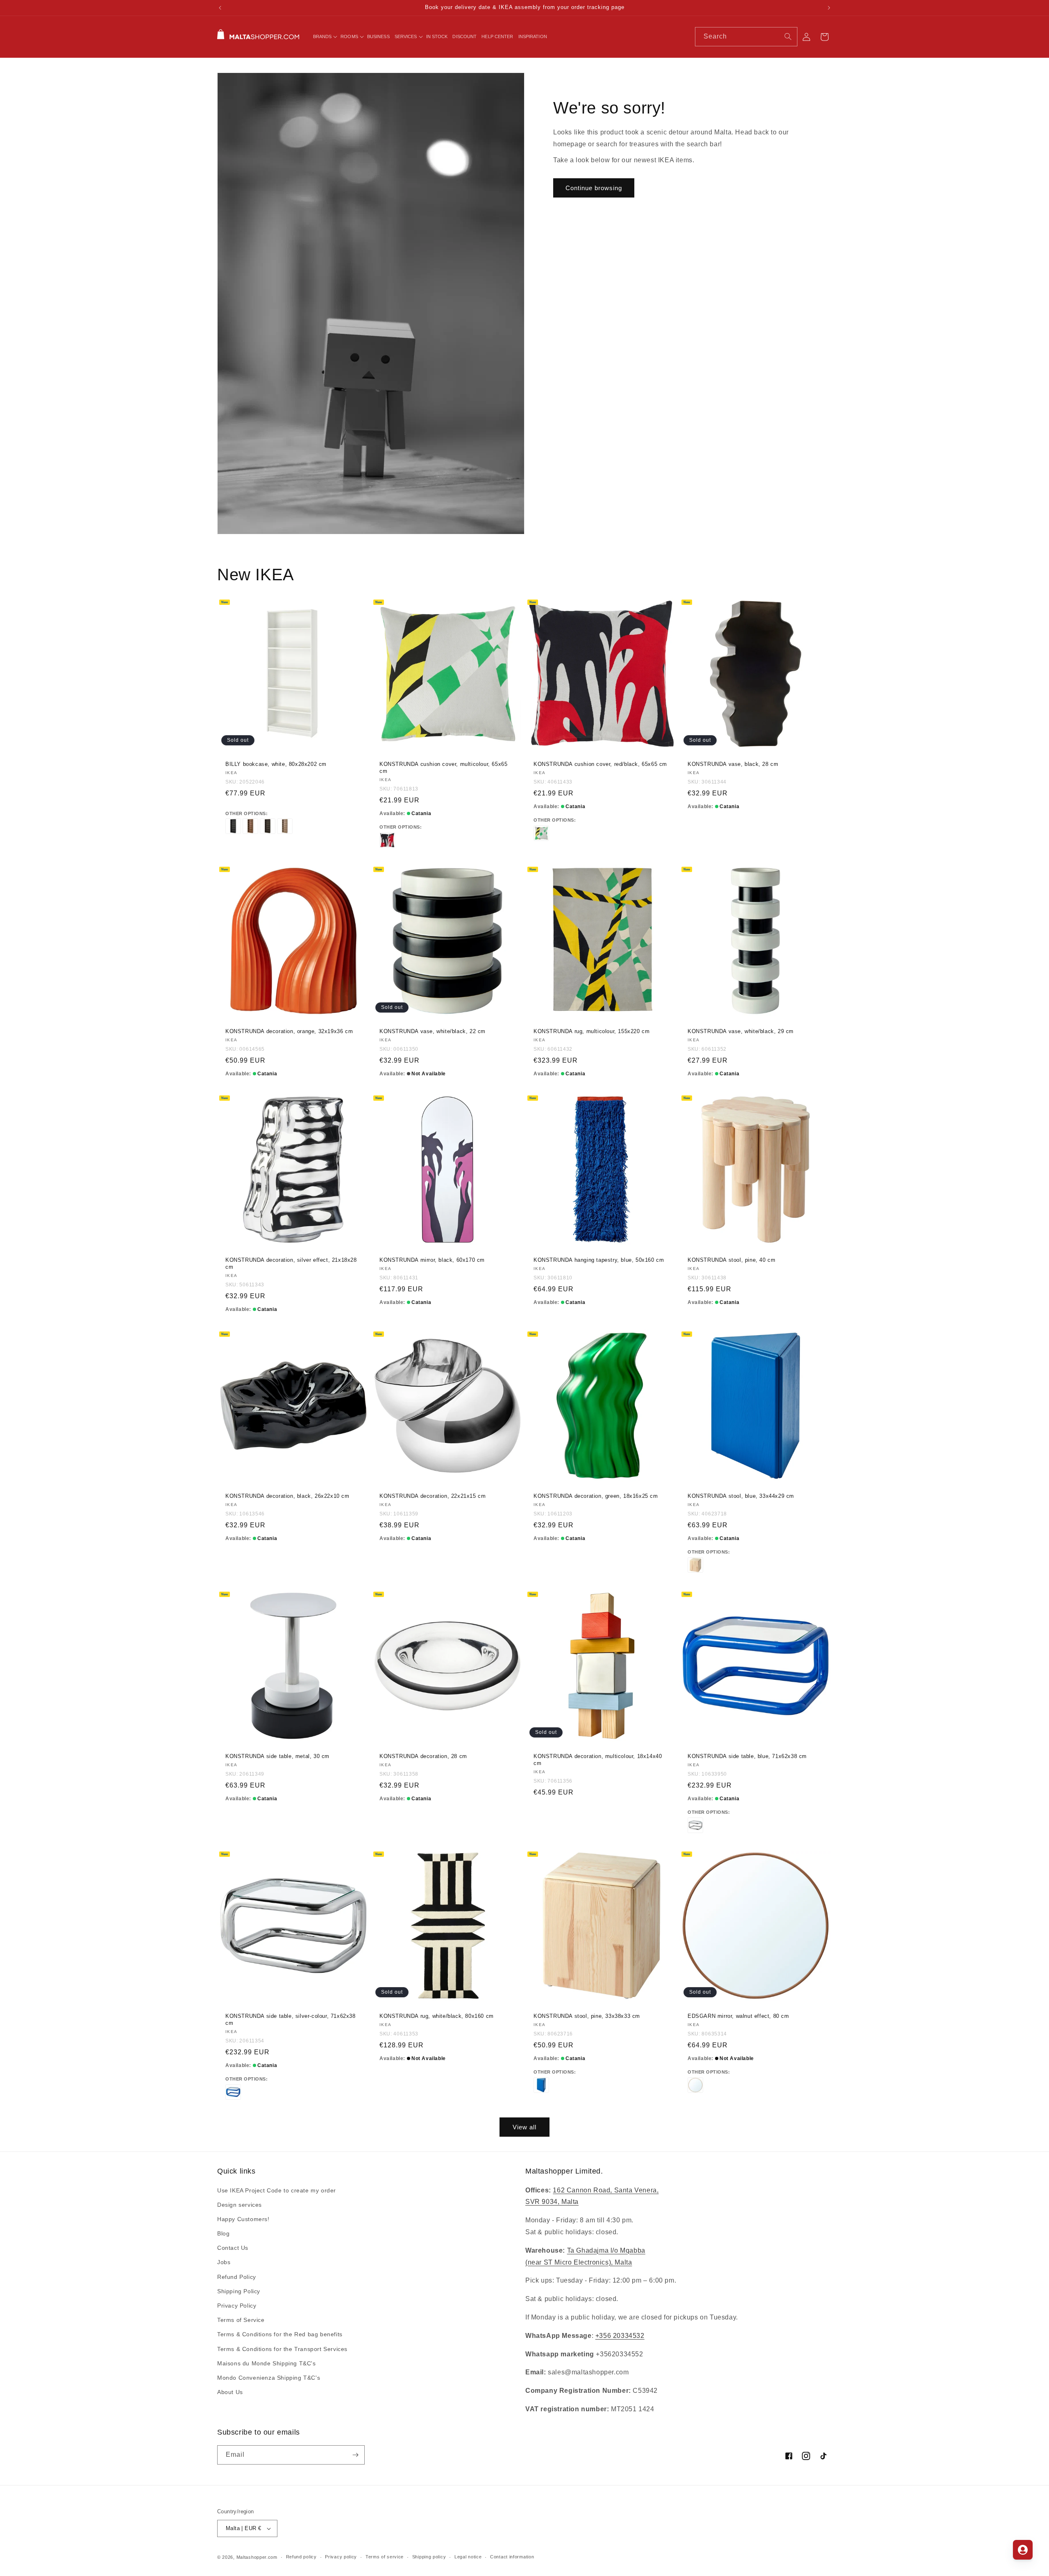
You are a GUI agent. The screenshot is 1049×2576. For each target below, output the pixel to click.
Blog (223, 2233)
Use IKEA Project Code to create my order (277, 2190)
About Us (230, 2392)
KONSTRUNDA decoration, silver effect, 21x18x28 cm (291, 1263)
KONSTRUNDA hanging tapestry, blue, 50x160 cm (599, 1260)
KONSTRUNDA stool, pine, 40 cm (731, 1260)
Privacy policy (341, 2557)
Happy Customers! (243, 2219)
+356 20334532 (620, 2336)
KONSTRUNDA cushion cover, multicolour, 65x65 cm (443, 768)
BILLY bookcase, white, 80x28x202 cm (276, 764)
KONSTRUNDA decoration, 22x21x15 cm (433, 1496)
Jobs (224, 2263)
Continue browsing (594, 188)
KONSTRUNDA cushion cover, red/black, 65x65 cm (600, 764)
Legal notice (468, 2557)
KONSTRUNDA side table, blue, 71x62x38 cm (747, 1756)
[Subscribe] (355, 2455)
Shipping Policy (239, 2291)
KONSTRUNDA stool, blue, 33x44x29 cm (741, 1496)
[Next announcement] (829, 8)
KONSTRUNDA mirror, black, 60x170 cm (432, 1260)
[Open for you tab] (1023, 2550)
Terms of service (385, 2557)
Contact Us (233, 2248)
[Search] (788, 36)
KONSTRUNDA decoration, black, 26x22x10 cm (287, 1496)
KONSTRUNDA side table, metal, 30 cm (277, 1756)
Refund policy (301, 2557)
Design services (240, 2205)
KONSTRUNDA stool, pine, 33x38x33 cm (587, 2016)
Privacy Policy (237, 2306)
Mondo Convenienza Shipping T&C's (269, 2378)
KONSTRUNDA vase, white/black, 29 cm (741, 1031)
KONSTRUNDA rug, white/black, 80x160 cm (437, 2016)
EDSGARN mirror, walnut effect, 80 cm (738, 2016)
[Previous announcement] (220, 8)
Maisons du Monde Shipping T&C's (267, 2363)
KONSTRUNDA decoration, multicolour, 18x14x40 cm (598, 1760)
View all (524, 2127)
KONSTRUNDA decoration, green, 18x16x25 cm (596, 1496)
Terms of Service (241, 2320)
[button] (325, 36)
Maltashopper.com (257, 2557)
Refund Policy (237, 2277)
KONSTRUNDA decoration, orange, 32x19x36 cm (289, 1031)
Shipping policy (429, 2557)
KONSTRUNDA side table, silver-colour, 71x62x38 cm (291, 2019)
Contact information (512, 2557)
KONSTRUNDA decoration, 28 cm (423, 1756)
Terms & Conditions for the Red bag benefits (280, 2334)
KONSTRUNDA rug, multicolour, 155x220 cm (591, 1031)
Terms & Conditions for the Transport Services (282, 2349)
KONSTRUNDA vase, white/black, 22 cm (433, 1031)
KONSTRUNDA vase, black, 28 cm (733, 764)
